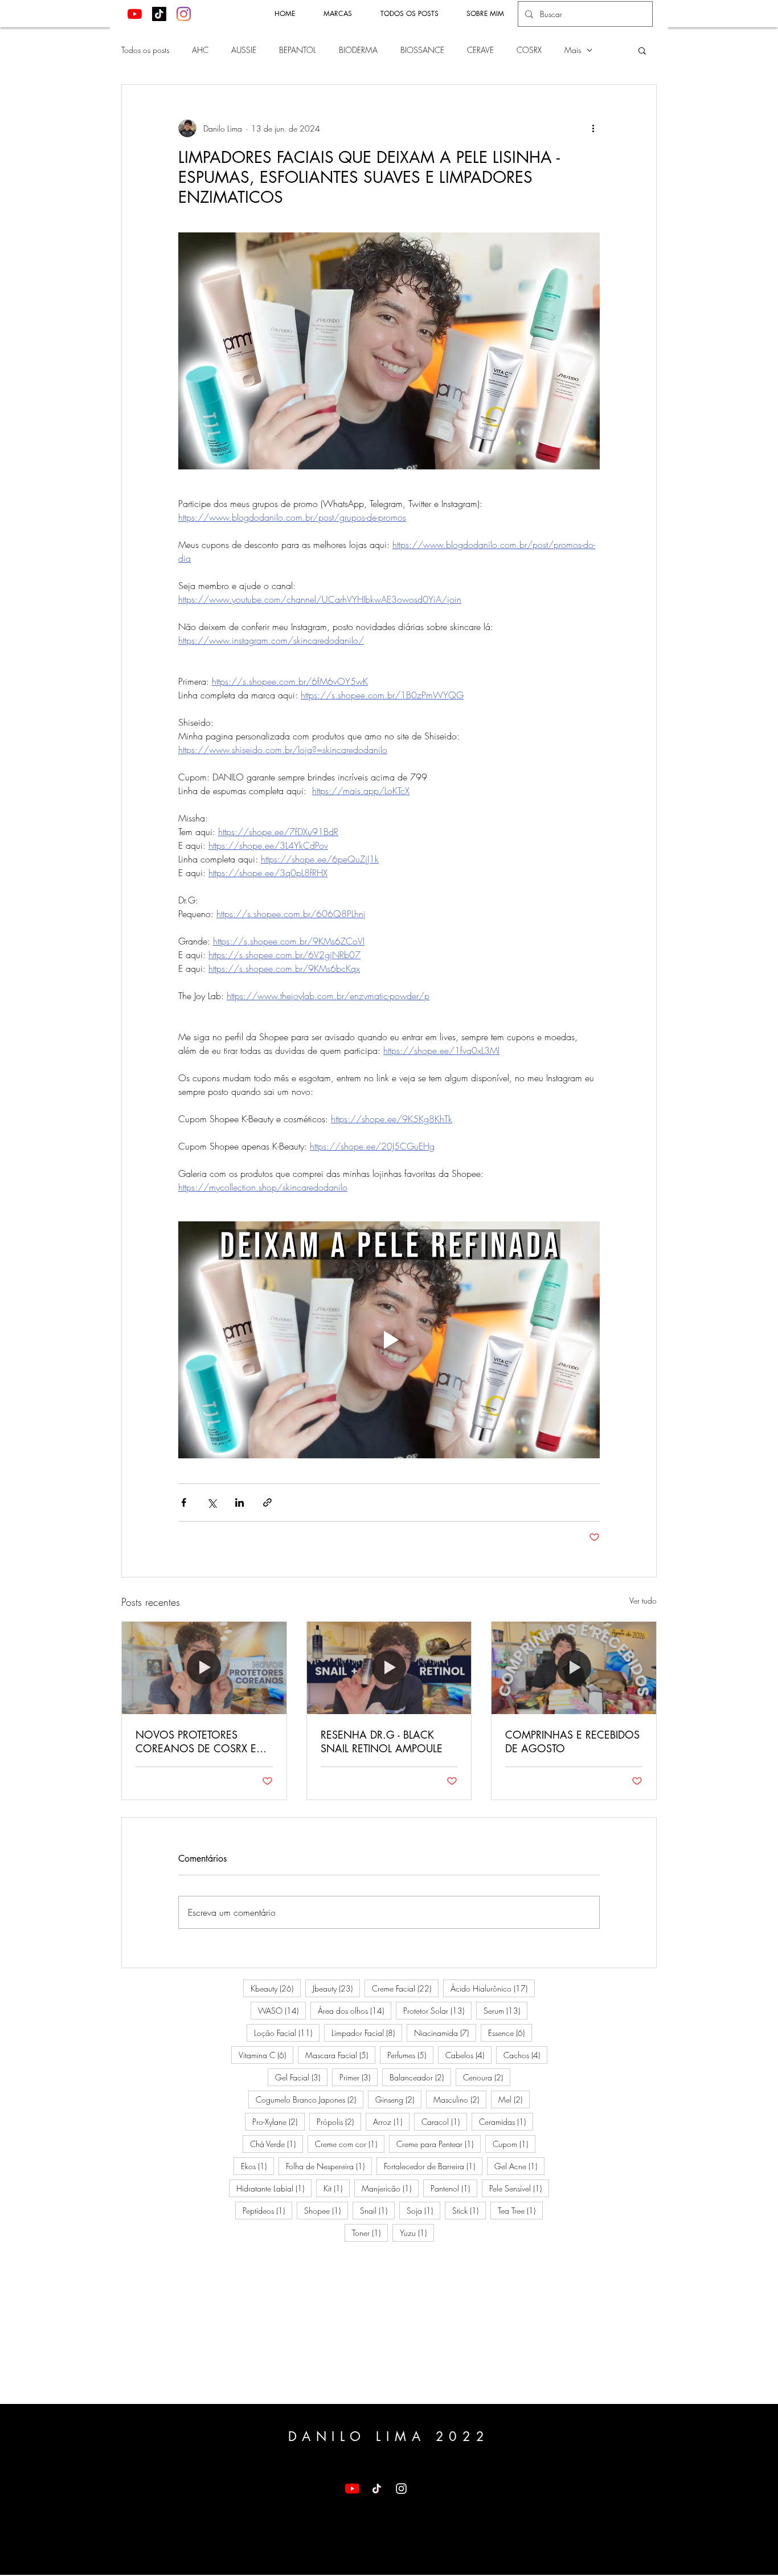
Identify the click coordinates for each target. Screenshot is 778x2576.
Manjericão (390, 2188)
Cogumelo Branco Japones (310, 2099)
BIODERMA (358, 50)
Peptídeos (267, 2210)
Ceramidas (506, 2121)
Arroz (391, 2121)
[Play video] (389, 1340)
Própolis (339, 2121)
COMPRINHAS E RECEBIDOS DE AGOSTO (572, 1741)
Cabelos (468, 2055)
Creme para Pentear (439, 2144)
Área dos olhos (355, 2010)
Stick (469, 2210)
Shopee (326, 2210)
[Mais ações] (593, 128)
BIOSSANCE (422, 50)
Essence (510, 2033)
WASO (282, 2010)
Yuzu (417, 2232)
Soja (423, 2210)
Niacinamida (445, 2033)
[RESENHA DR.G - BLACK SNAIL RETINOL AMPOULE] (389, 1668)
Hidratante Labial (274, 2188)
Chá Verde (277, 2144)
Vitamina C (266, 2055)
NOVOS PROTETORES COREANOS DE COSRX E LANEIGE (196, 1741)
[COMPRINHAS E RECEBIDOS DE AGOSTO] (574, 1668)
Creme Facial (405, 1988)
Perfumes (410, 2055)
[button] (642, 50)
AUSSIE (244, 50)
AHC (200, 50)
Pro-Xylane (279, 2121)
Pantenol (454, 2188)
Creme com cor (350, 2144)
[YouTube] (135, 14)
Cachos (525, 2055)
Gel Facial (301, 2077)
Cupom (514, 2144)
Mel (514, 2099)
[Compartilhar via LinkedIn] (239, 1502)
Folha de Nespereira (329, 2166)
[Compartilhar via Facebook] (184, 1502)
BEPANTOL (298, 50)
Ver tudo (643, 1600)
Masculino (460, 2099)
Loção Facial (287, 2033)
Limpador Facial (367, 2033)
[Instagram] (184, 14)
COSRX (529, 50)
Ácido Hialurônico (493, 1988)
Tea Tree (520, 2210)
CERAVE (480, 50)
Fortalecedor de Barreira (433, 2166)
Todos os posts (145, 50)
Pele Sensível (519, 2188)
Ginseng (398, 2099)
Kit (337, 2188)
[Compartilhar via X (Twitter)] (212, 1502)
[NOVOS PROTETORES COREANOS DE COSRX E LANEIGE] (204, 1668)
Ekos (257, 2166)
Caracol (444, 2121)
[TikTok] (159, 14)
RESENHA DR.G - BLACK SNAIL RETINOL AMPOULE (382, 1741)
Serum (505, 2010)
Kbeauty (276, 1988)
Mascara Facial (340, 2055)
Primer (359, 2077)
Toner (370, 2232)
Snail (377, 2210)
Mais (573, 50)
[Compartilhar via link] (267, 1502)
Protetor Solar (437, 2010)
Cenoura (487, 2077)
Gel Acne (519, 2166)
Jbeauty (336, 1988)
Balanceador (420, 2077)
